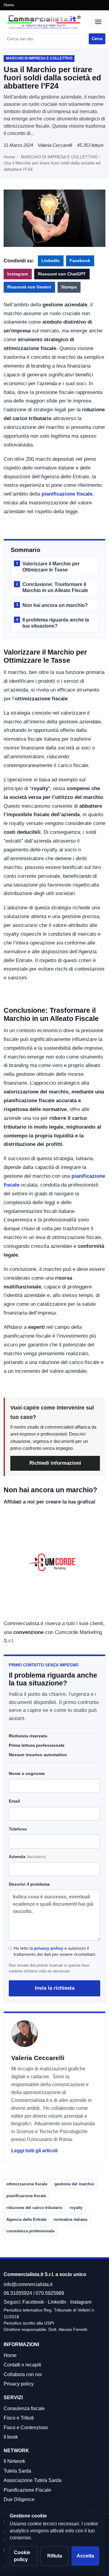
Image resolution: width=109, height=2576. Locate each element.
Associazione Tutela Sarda (33, 2480)
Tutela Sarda (17, 2471)
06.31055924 (18, 2293)
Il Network (14, 2461)
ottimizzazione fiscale (27, 2184)
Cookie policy (22, 2556)
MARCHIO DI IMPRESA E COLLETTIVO (59, 157)
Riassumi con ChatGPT (62, 274)
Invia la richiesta (55, 1988)
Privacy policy (19, 2384)
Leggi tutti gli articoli (34, 2151)
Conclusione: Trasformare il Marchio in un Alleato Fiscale (52, 587)
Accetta (85, 2556)
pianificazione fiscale (67, 494)
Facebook (80, 261)
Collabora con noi (23, 2374)
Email (14, 1801)
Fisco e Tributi (19, 2418)
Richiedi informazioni (55, 1463)
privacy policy (49, 1948)
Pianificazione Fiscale (27, 2490)
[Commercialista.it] (46, 22)
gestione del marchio (74, 2184)
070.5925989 (50, 2293)
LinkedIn (51, 261)
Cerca (97, 39)
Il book (11, 2437)
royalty (76, 2208)
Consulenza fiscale (24, 2408)
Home (9, 5)
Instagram (18, 274)
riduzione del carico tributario (34, 2208)
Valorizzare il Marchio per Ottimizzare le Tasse (48, 567)
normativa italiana (70, 2219)
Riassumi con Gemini (29, 287)
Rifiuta (55, 2556)
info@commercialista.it (28, 2284)
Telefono (18, 1829)
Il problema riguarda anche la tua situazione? (53, 623)
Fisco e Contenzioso (26, 2428)
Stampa (69, 287)
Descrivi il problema (29, 1884)
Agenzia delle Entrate (26, 2219)
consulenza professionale (30, 2231)
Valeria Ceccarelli (55, 145)
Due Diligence (19, 2499)
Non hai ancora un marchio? (52, 605)
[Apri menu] (98, 22)
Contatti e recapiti (22, 2365)
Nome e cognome (27, 1773)
